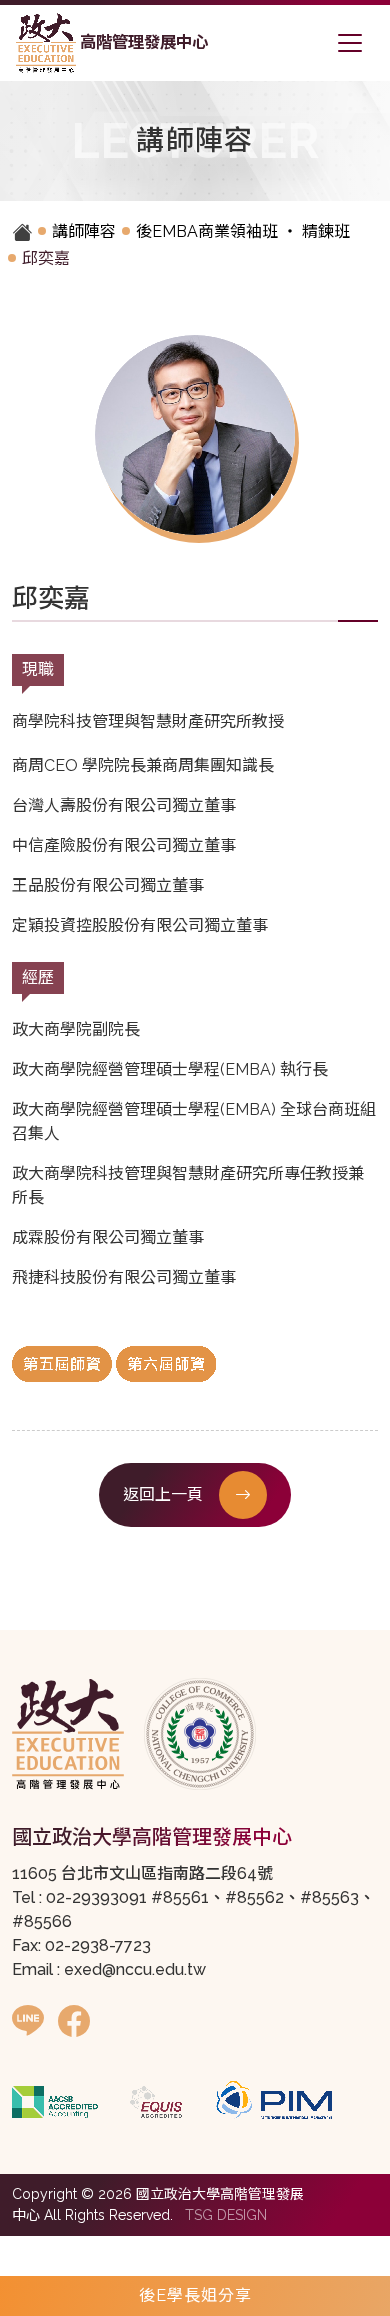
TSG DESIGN (226, 2215)
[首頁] (27, 232)
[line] (28, 2022)
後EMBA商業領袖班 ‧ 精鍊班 (243, 231)
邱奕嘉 (46, 258)
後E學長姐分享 (195, 2295)
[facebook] (74, 2022)
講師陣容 (84, 231)
